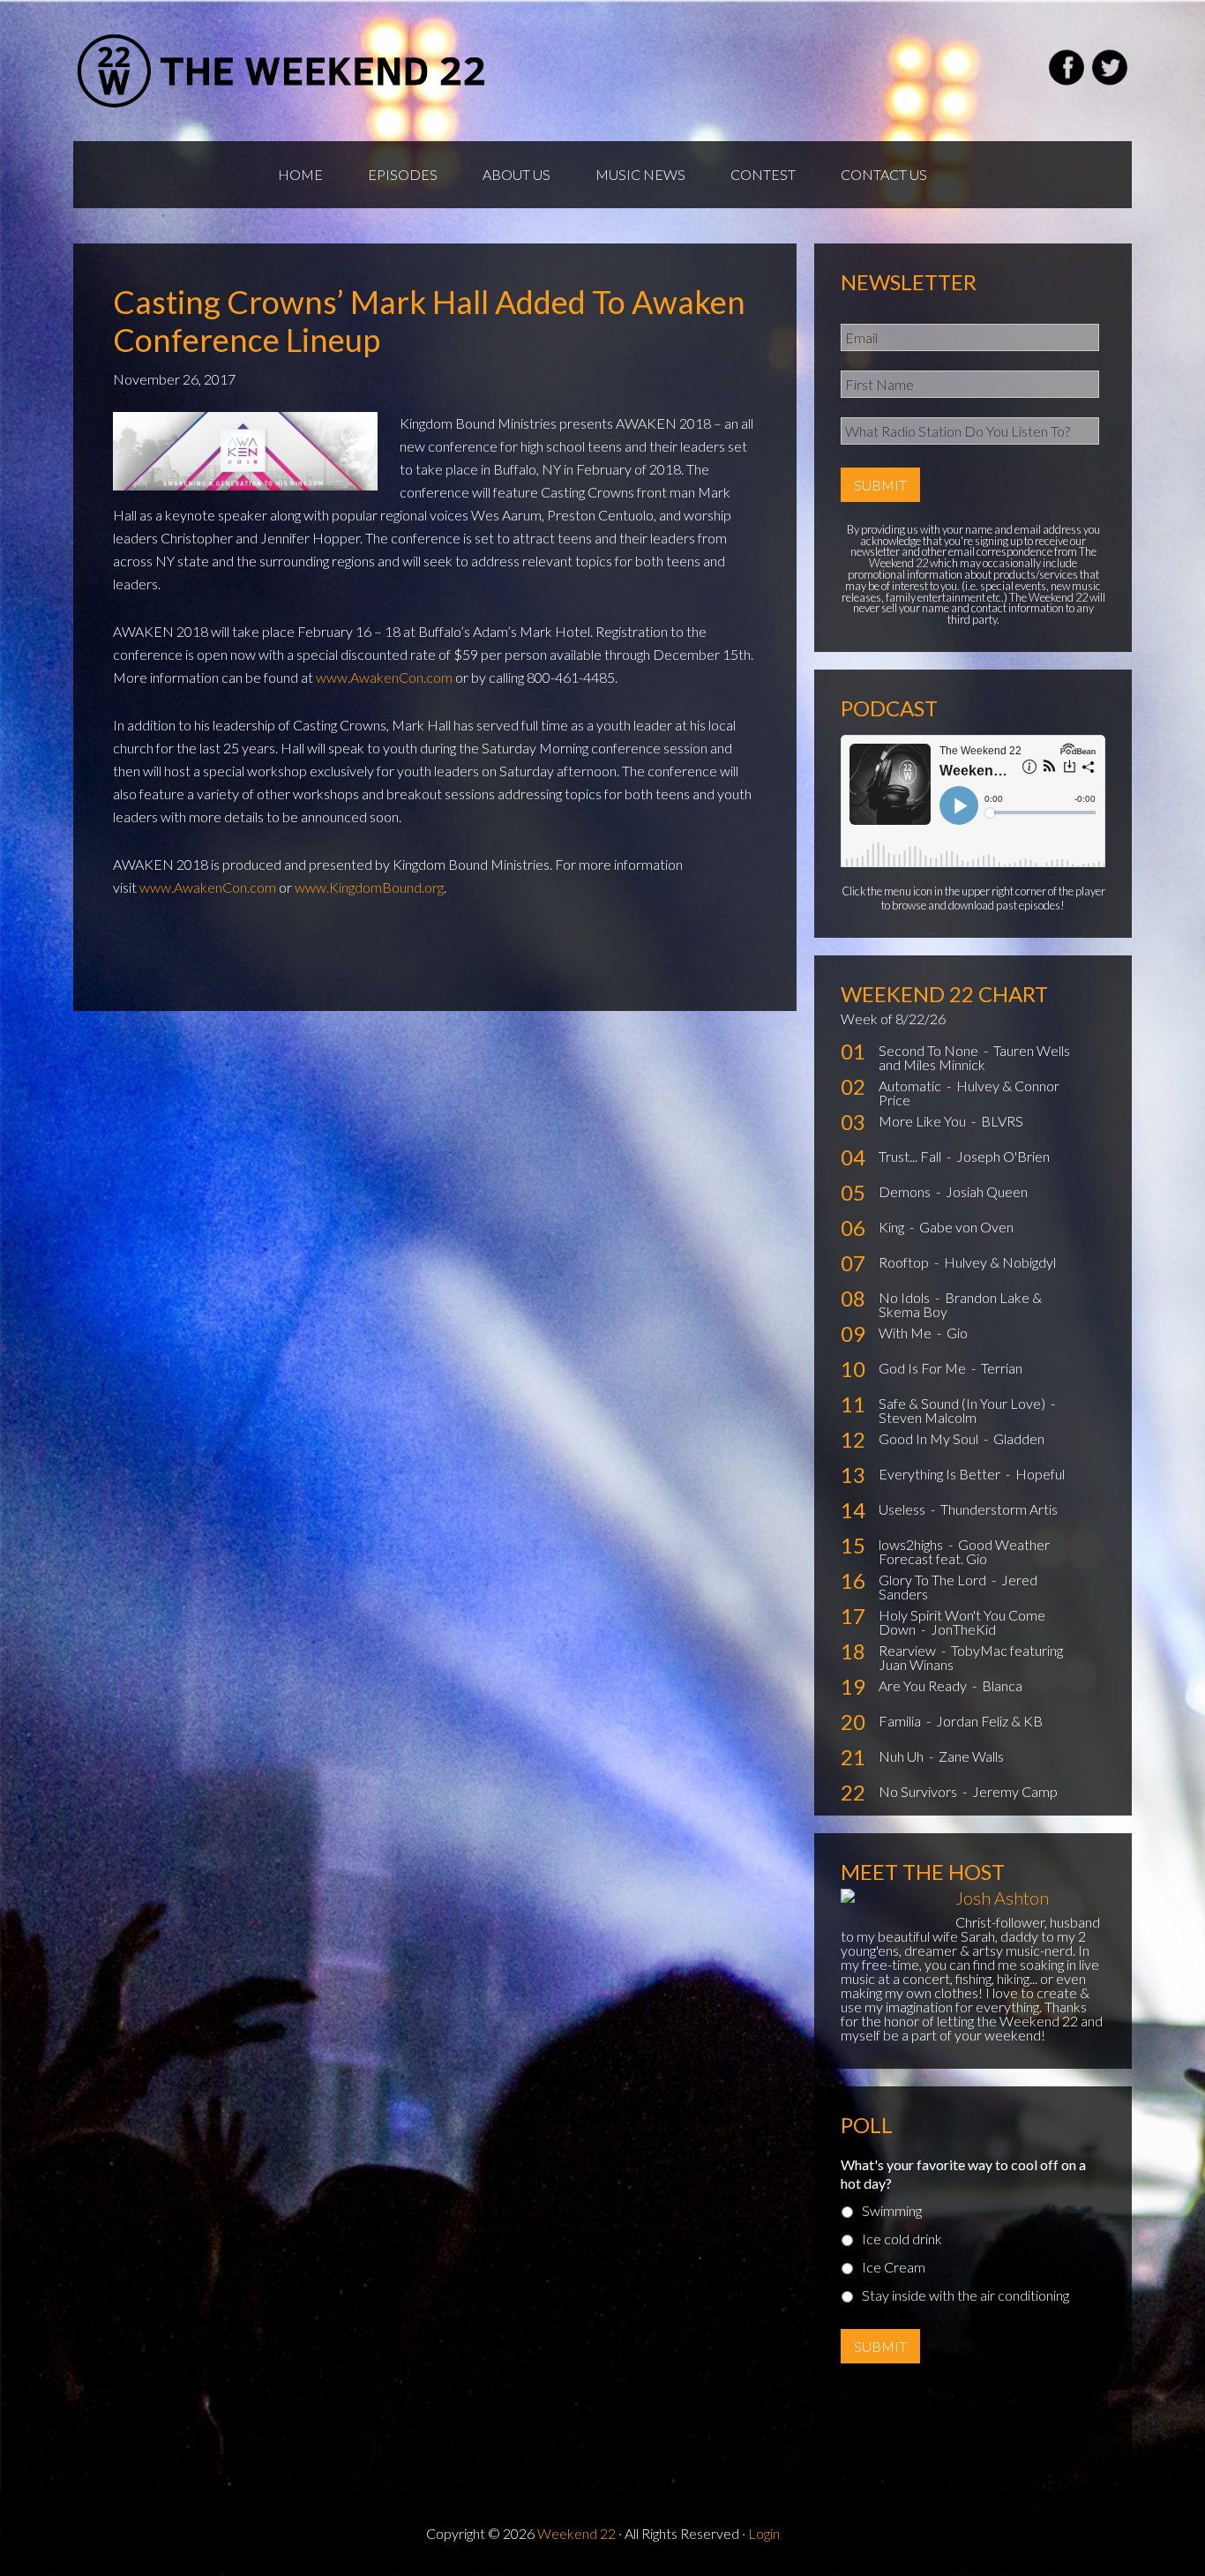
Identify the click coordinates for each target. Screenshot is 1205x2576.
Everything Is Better (941, 1474)
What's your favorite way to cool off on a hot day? (963, 2174)
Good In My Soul (930, 1438)
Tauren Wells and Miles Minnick (974, 1057)
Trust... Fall (911, 1156)
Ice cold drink (902, 2239)
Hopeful (1040, 1474)
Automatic (911, 1086)
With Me (906, 1333)
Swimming (892, 2210)
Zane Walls (971, 1756)
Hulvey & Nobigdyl (1000, 1262)
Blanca (1002, 1685)
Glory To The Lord (934, 1580)
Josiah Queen (987, 1191)
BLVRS (1002, 1121)
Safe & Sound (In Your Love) (963, 1403)
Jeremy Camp (1015, 1791)
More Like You (924, 1121)
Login (764, 2533)
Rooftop (905, 1262)
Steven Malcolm (928, 1417)
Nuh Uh (902, 1756)
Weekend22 (283, 71)
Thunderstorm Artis (999, 1509)
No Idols (906, 1297)
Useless (903, 1509)
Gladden (1019, 1438)
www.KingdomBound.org (369, 887)
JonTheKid (963, 1629)
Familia (901, 1721)
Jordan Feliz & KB (989, 1721)
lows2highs (912, 1544)
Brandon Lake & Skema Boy (960, 1304)
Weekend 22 (576, 2533)
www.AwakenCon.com (384, 677)
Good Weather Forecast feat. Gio (964, 1551)
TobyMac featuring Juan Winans (971, 1657)
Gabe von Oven (966, 1227)
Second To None (930, 1050)
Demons (906, 1191)
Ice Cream (894, 2267)
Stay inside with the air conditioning (965, 2295)
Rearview (909, 1650)
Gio (957, 1333)
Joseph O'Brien (1003, 1156)
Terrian (1002, 1368)
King (893, 1227)
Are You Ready (924, 1685)
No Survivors (919, 1791)
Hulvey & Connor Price (969, 1093)
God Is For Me (924, 1368)
